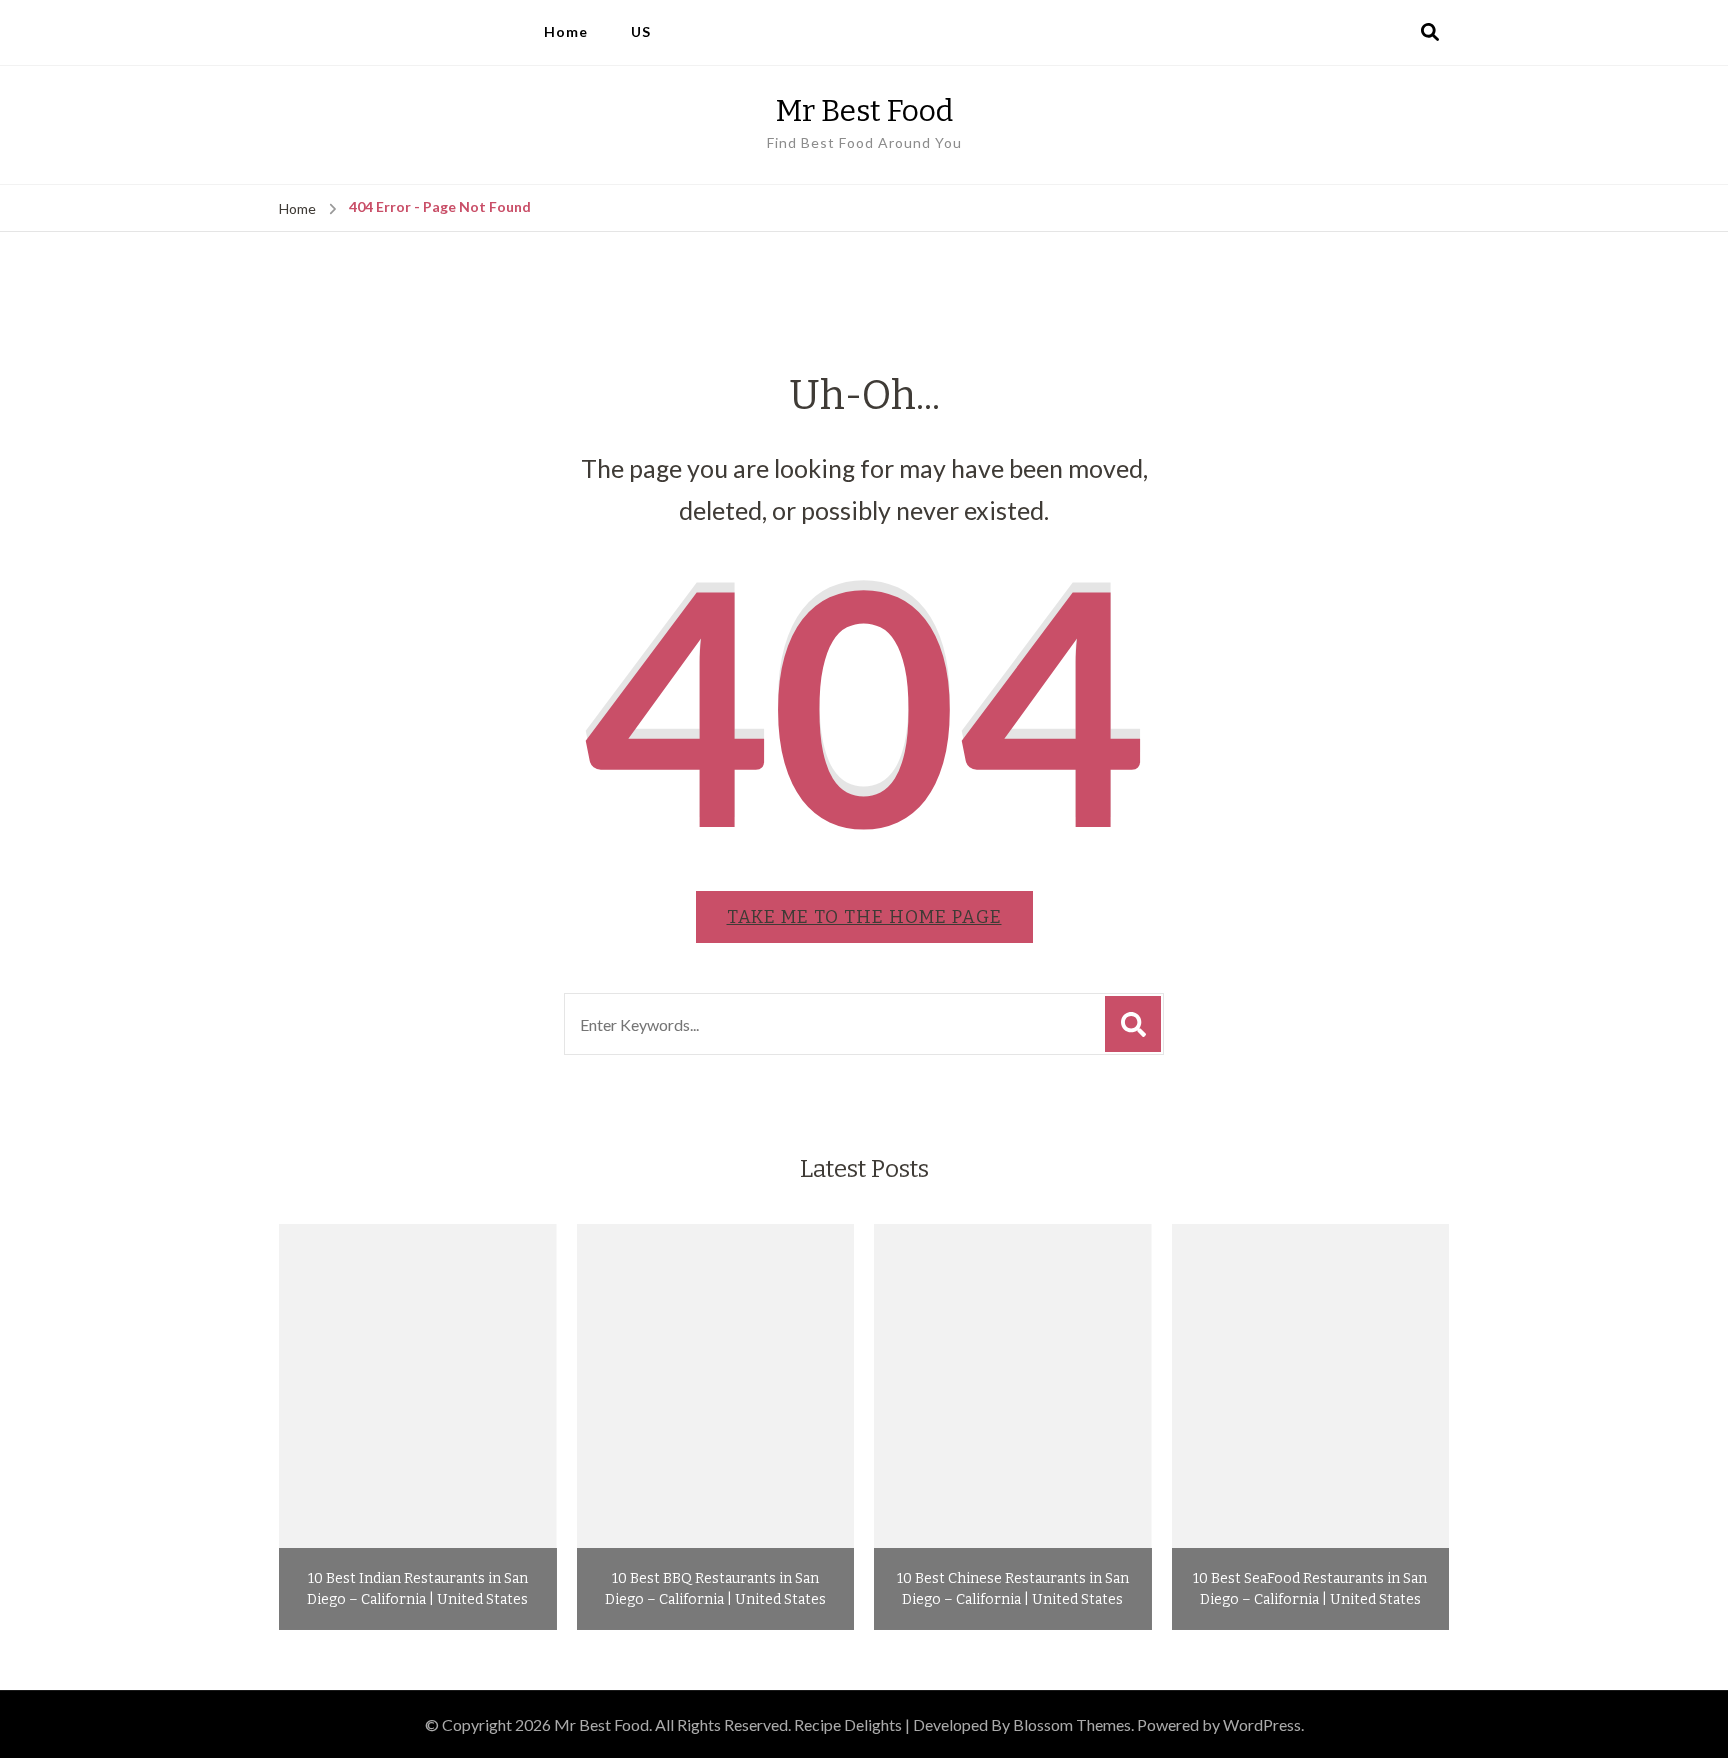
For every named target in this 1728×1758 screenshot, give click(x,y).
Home (566, 31)
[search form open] (1430, 33)
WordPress (1262, 1724)
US (641, 31)
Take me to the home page (864, 917)
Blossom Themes (1072, 1724)
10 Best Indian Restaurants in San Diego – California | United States (417, 1589)
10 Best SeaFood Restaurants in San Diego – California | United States (1310, 1589)
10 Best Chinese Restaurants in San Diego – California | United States (1013, 1589)
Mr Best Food (864, 111)
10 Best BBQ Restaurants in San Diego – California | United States (715, 1589)
